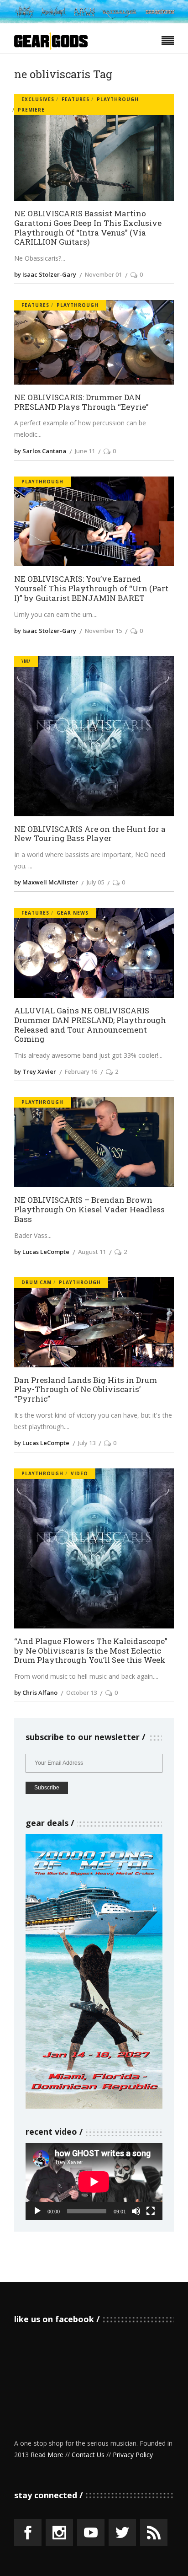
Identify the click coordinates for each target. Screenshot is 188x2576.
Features (76, 99)
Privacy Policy (133, 2455)
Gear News (73, 913)
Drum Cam (37, 1282)
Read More (47, 2455)
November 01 (103, 274)
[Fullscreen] (151, 2211)
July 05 (95, 882)
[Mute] (136, 2211)
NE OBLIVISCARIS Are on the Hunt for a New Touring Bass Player (90, 834)
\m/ (26, 661)
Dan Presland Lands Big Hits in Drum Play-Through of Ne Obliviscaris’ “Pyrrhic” (86, 1390)
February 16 (81, 1071)
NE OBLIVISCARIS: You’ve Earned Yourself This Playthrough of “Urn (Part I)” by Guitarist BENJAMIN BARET (91, 589)
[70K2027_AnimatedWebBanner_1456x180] (94, 21)
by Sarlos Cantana (40, 451)
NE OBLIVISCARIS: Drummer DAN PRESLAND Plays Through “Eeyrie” (81, 402)
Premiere (31, 110)
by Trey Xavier (35, 1071)
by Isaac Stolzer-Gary (45, 274)
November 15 (103, 631)
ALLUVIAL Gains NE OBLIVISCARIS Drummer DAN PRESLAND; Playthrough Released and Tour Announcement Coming (90, 1025)
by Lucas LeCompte (42, 1252)
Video (79, 1473)
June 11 (85, 451)
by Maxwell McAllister (46, 882)
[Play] (37, 2211)
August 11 (92, 1252)
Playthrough (118, 99)
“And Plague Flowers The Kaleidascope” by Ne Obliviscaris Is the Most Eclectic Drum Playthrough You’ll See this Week (91, 1651)
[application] (94, 2182)
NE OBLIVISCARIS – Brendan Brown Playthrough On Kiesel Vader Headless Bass (89, 1210)
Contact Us (88, 2455)
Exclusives (38, 99)
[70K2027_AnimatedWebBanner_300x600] (94, 2106)
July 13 (87, 1443)
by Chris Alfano (36, 1692)
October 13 (81, 1692)
